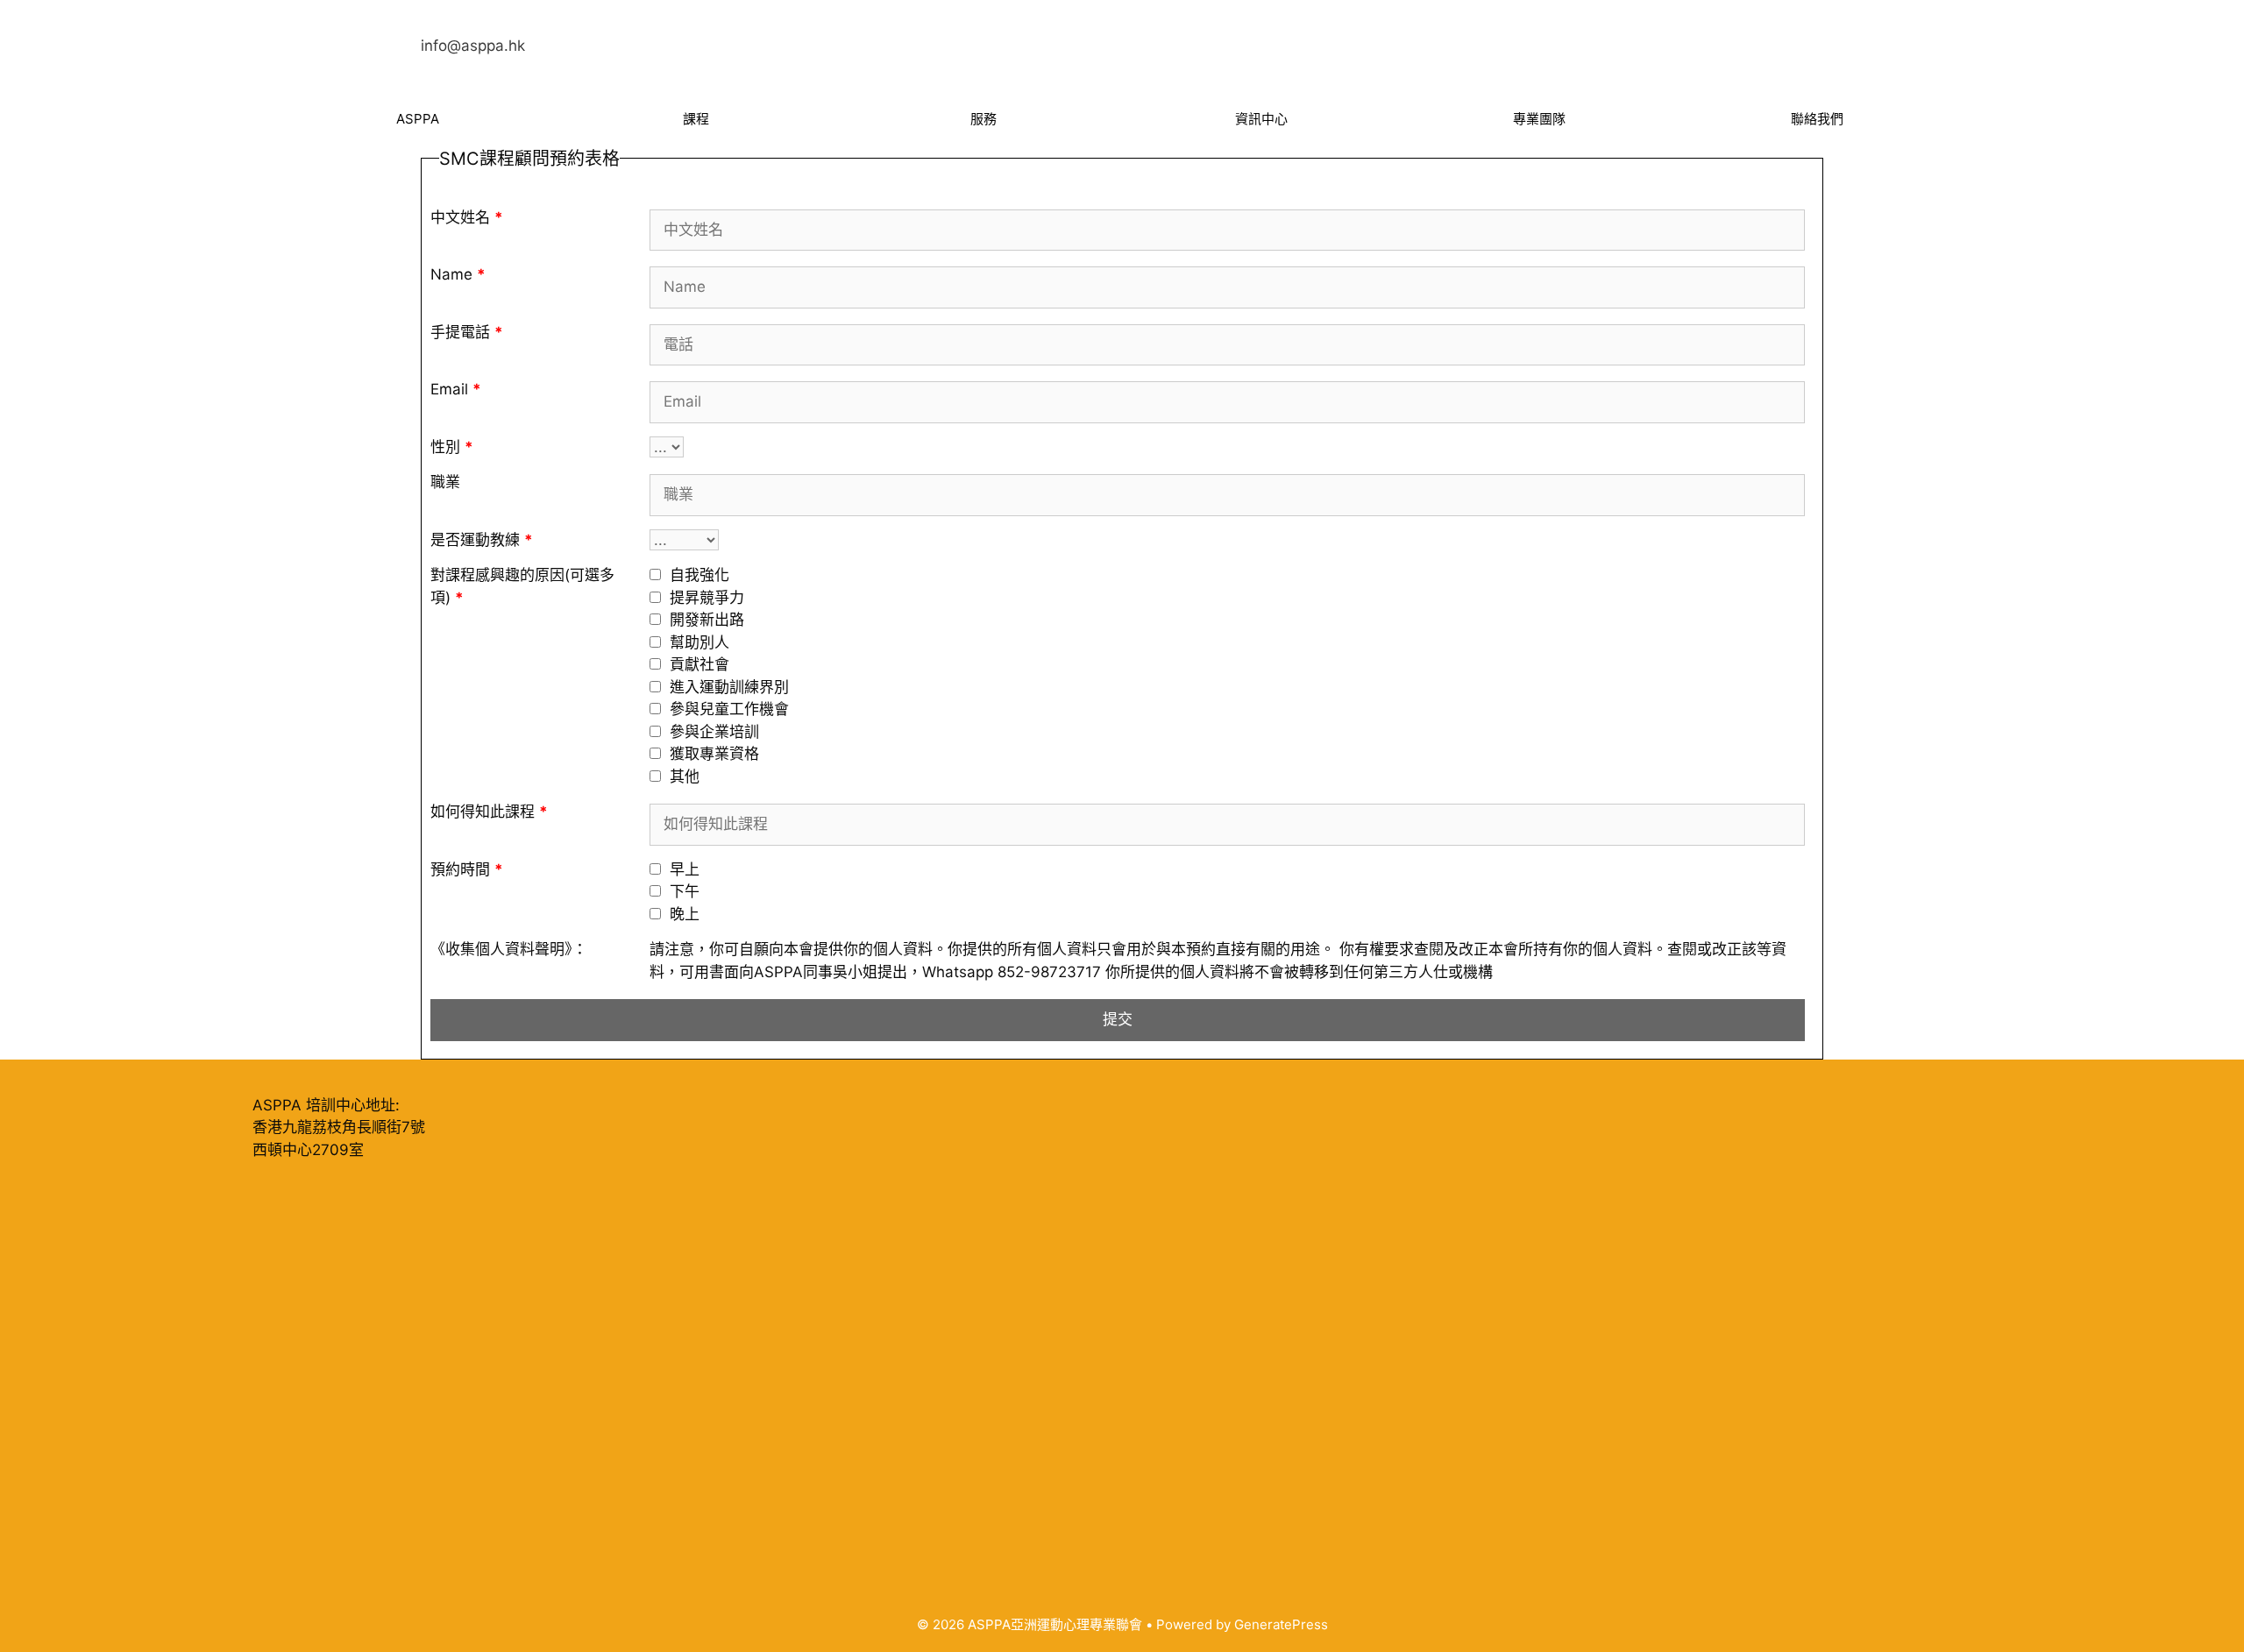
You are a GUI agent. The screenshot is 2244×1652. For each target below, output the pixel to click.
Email (456, 389)
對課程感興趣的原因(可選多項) (522, 586)
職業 (445, 482)
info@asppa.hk (473, 46)
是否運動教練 (482, 540)
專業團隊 (1539, 119)
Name (458, 274)
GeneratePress (1281, 1624)
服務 (984, 119)
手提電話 (467, 332)
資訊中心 (1261, 119)
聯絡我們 (1817, 119)
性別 (452, 447)
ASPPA (418, 119)
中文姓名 (467, 217)
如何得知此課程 (489, 812)
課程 (696, 119)
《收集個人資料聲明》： (509, 949)
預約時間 (467, 869)
